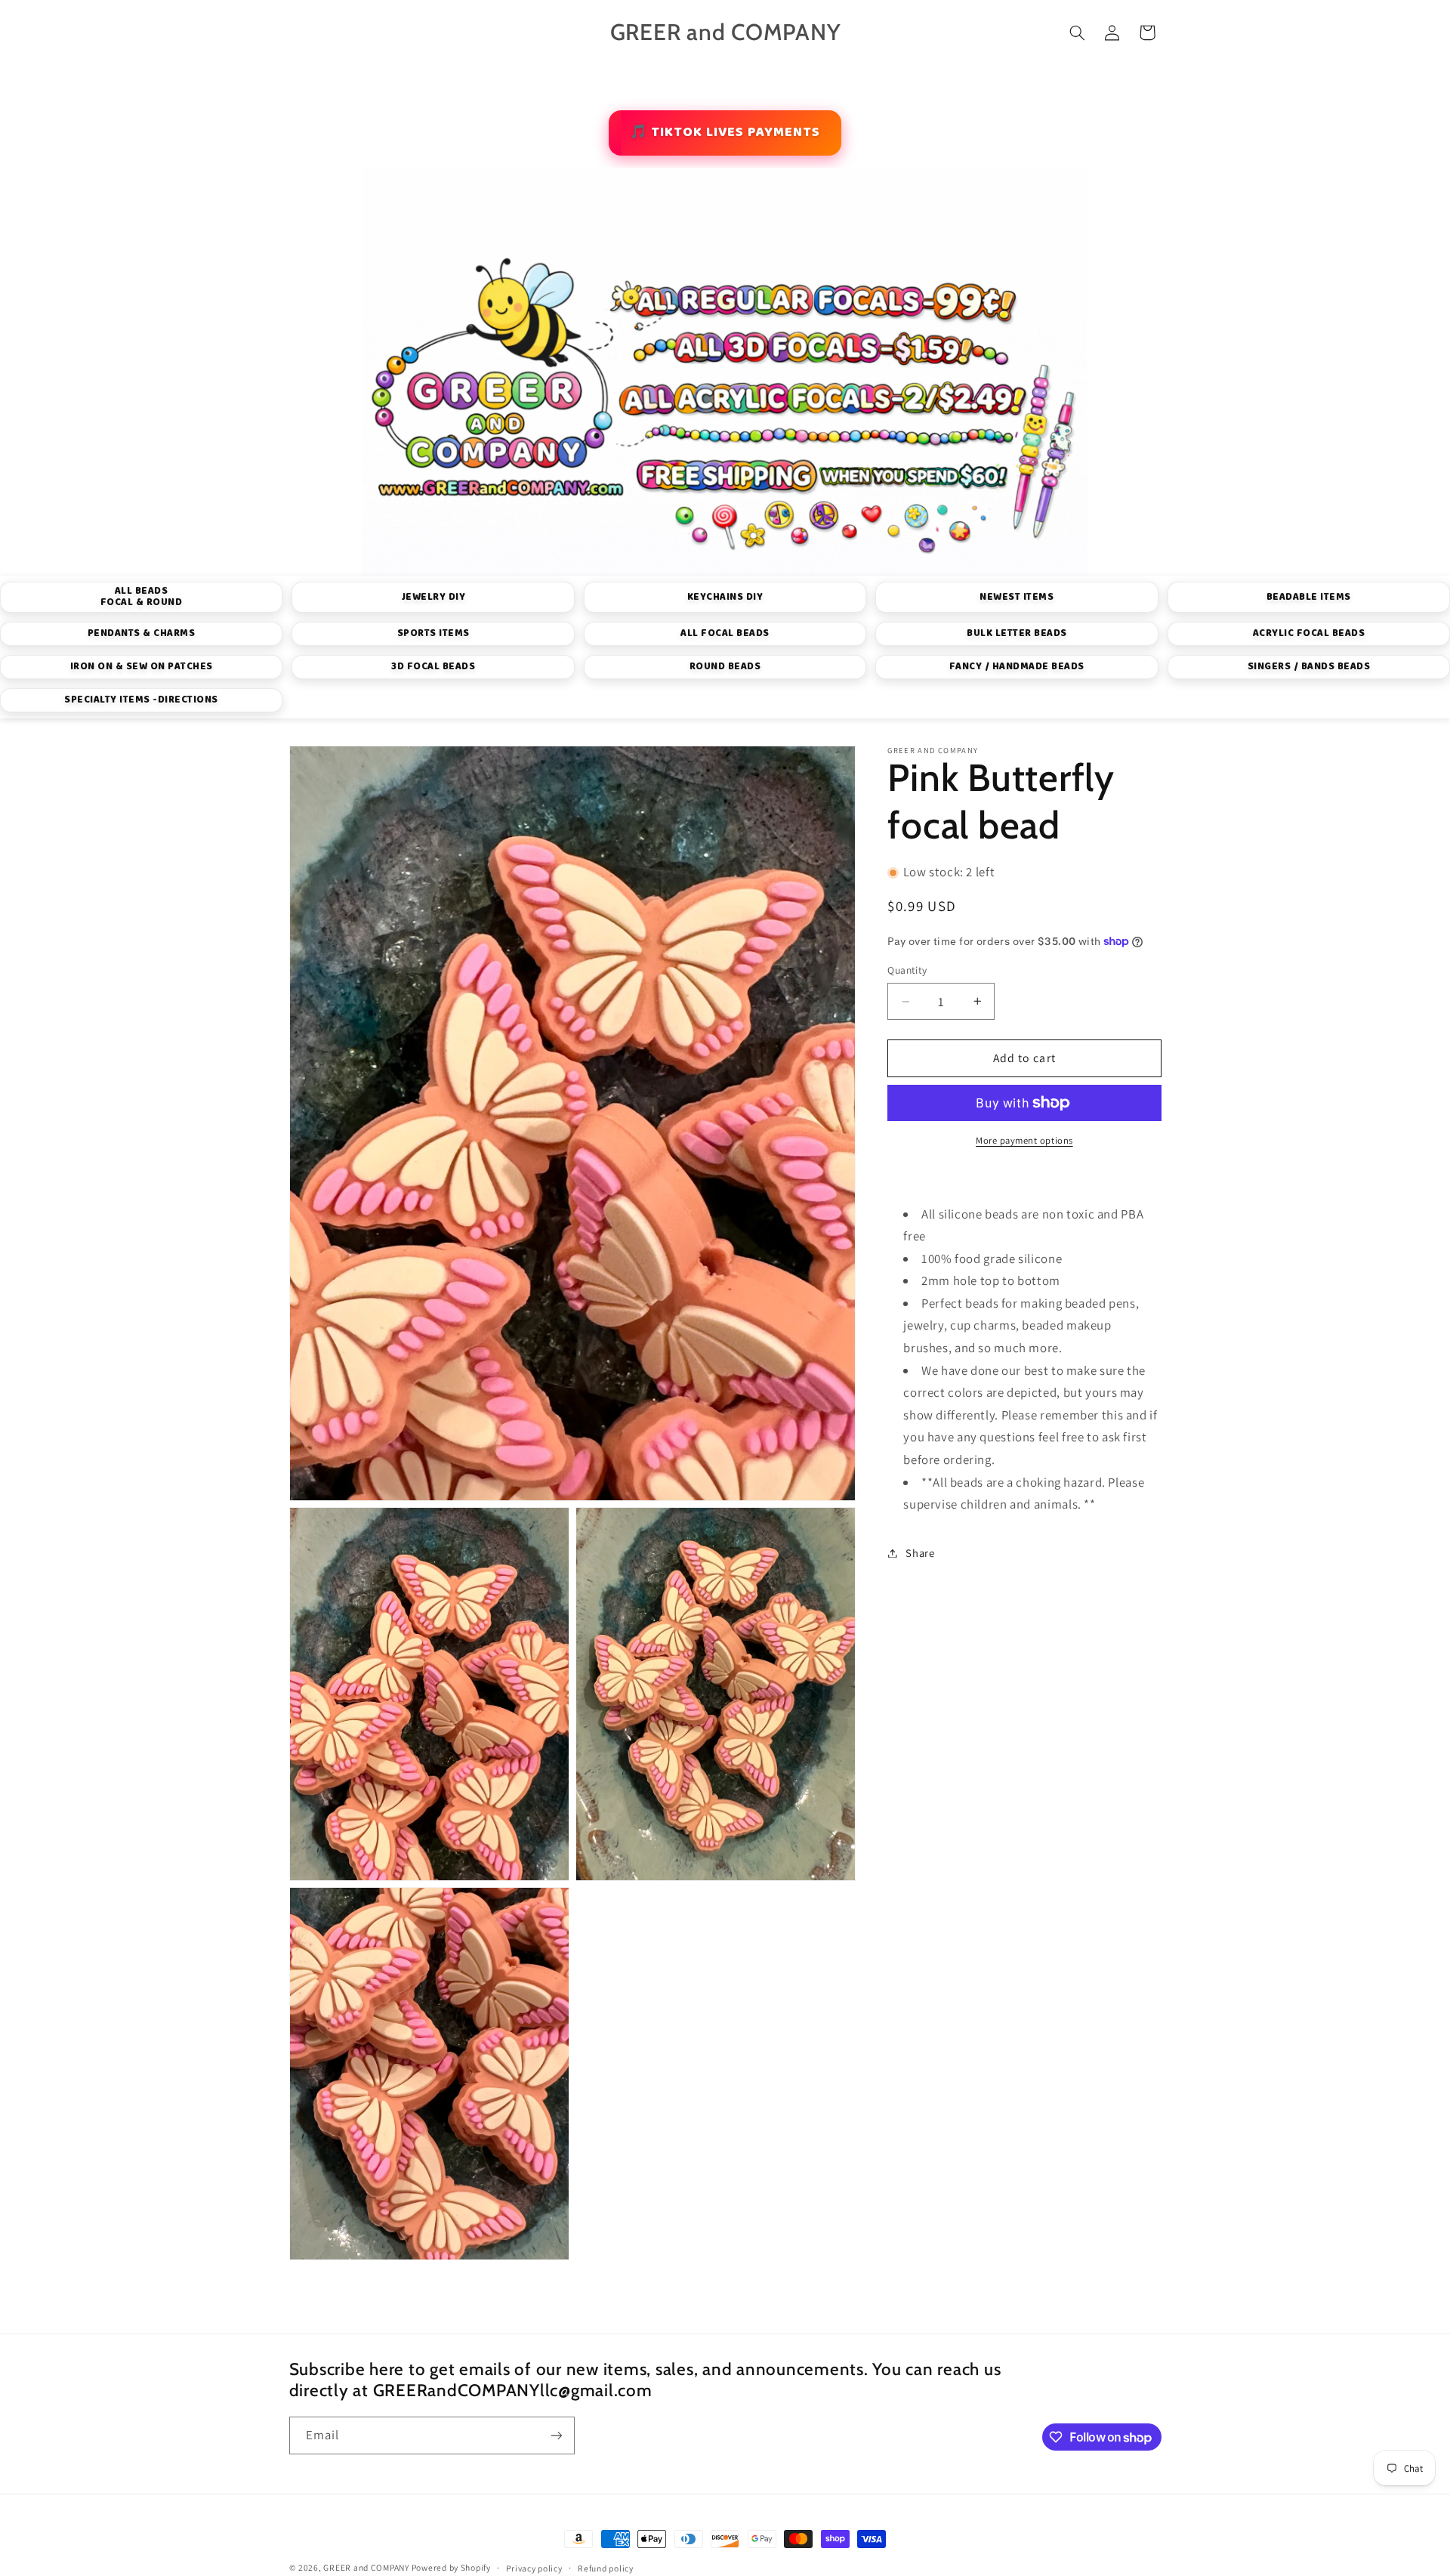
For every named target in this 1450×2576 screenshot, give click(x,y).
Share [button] (920, 1553)
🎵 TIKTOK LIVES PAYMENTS (725, 132)
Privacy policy (534, 2568)
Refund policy (606, 2568)
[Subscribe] (556, 2435)
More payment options (1024, 1140)
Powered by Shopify (451, 2567)
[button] (1077, 32)
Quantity (907, 971)
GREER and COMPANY (367, 2567)
